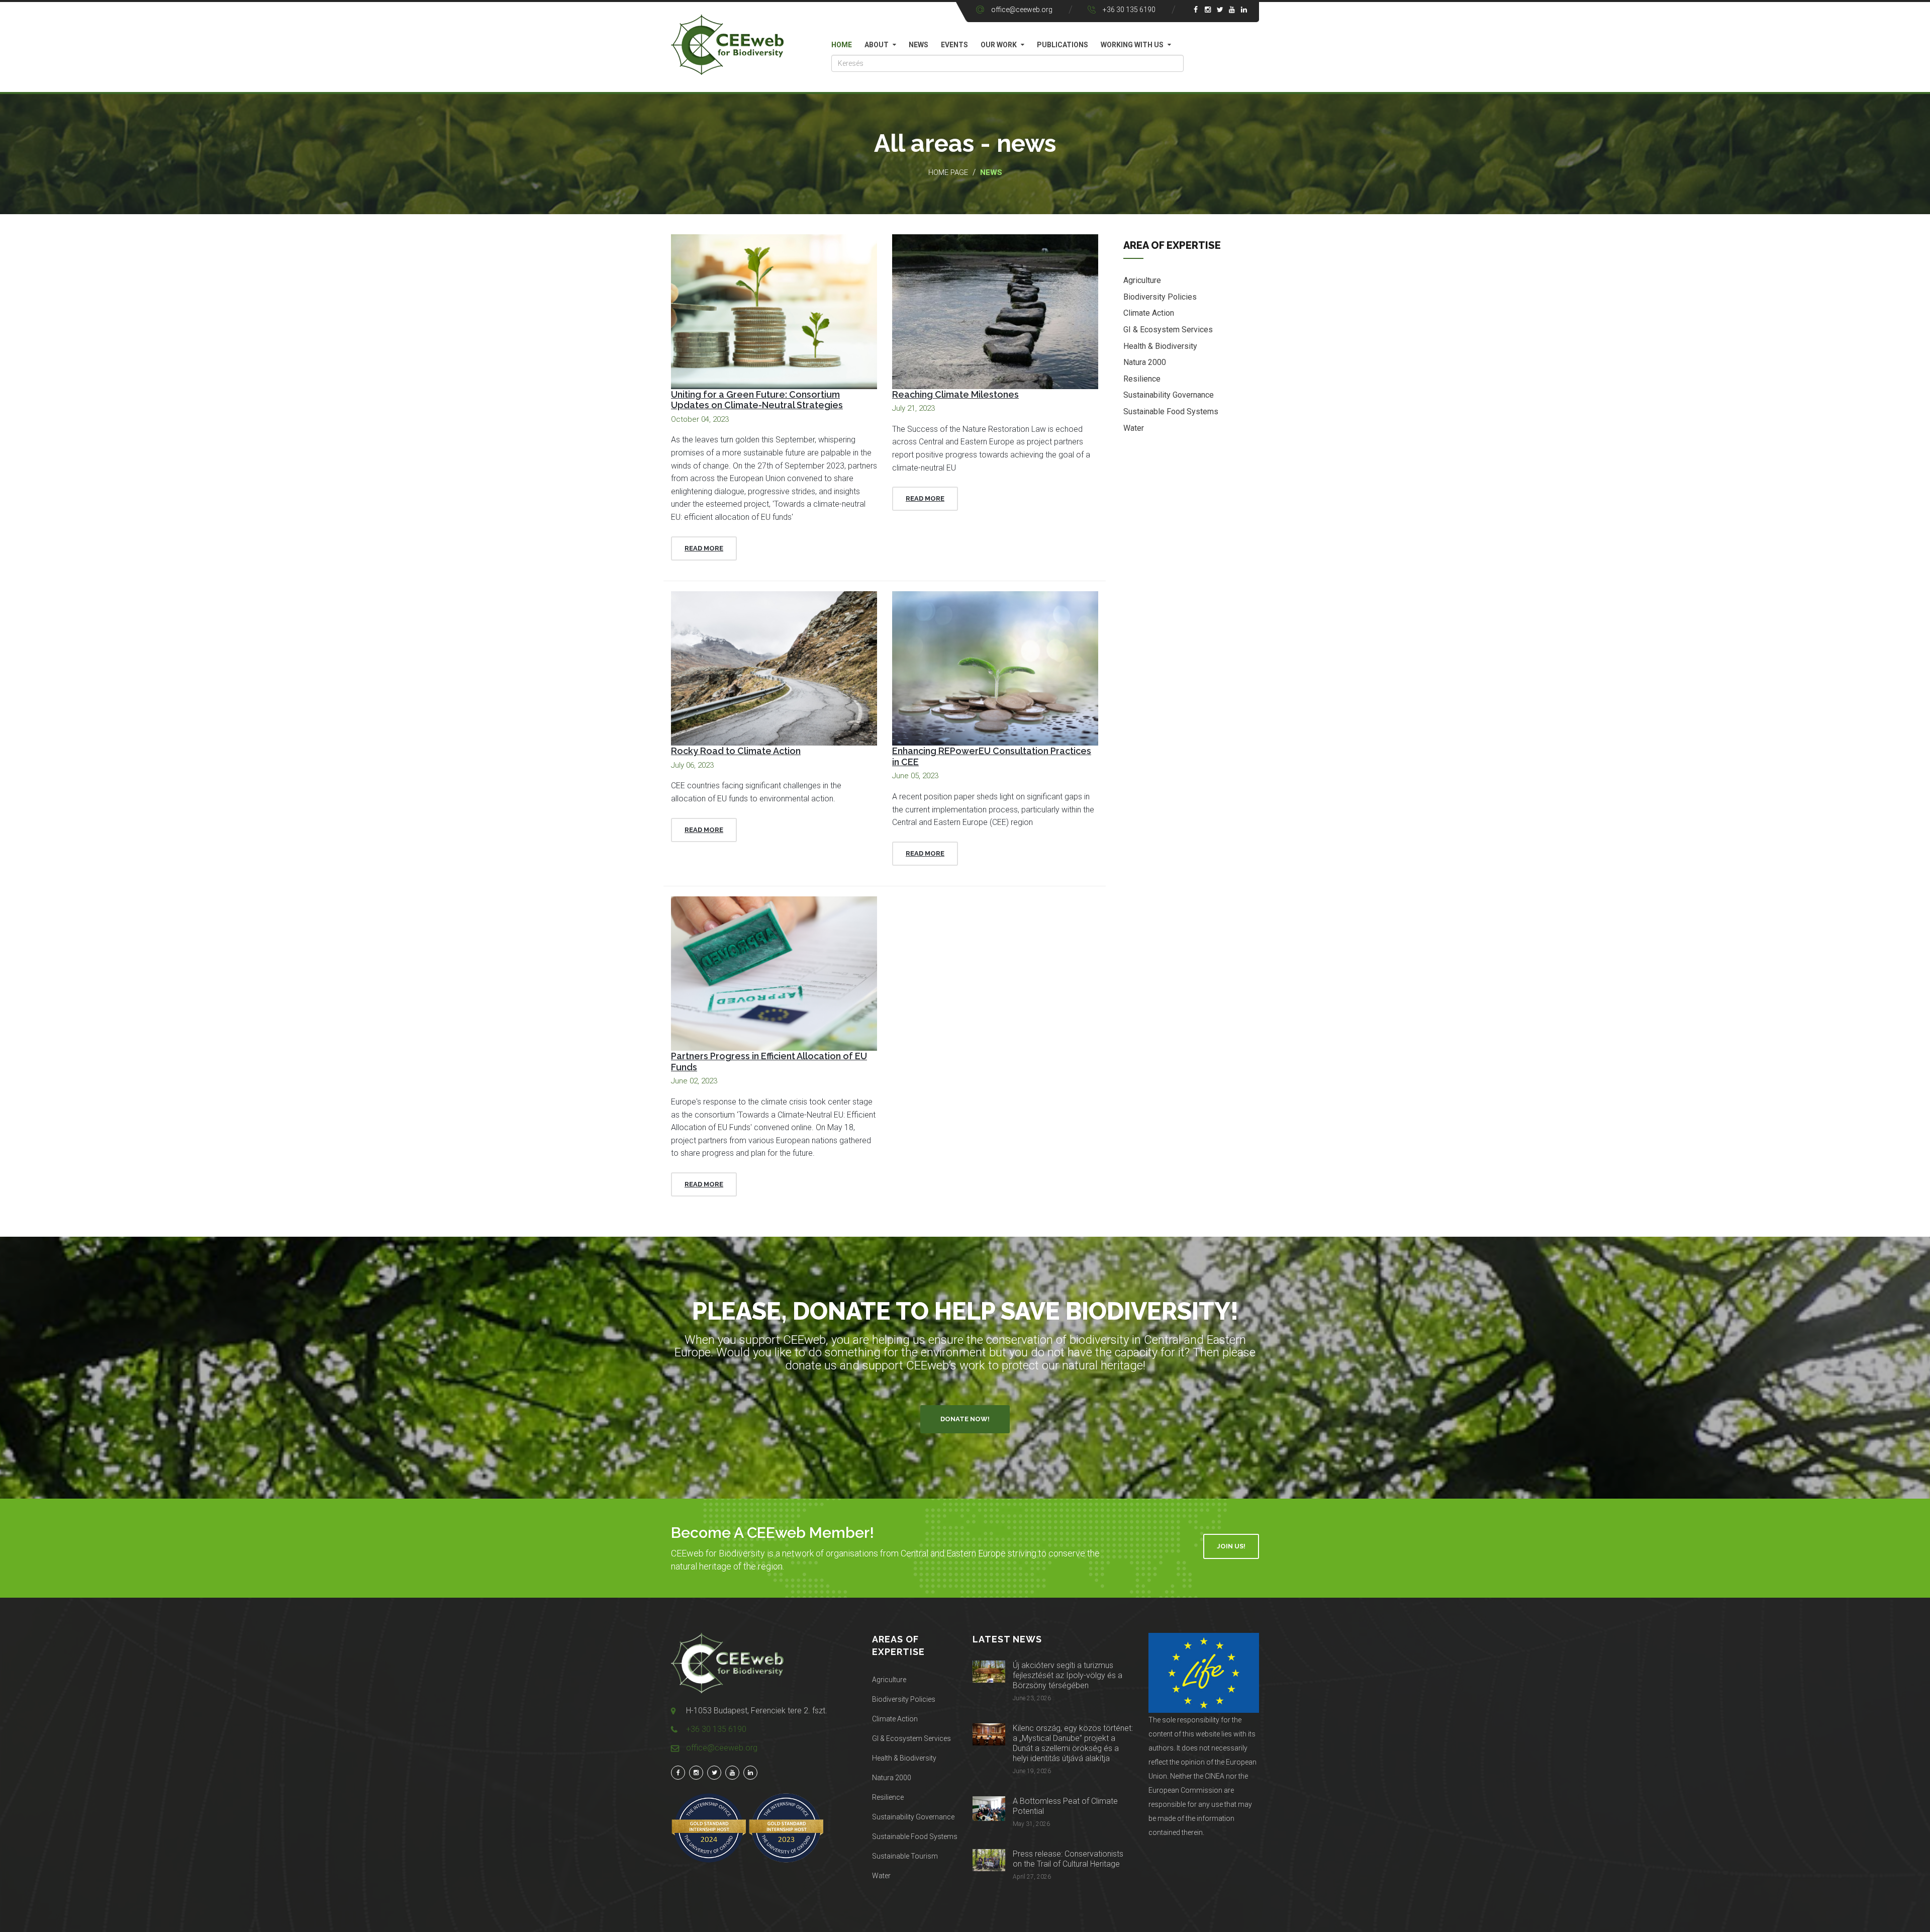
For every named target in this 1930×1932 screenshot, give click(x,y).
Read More (704, 548)
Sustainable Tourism (905, 1856)
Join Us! (1231, 1546)
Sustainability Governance (1169, 395)
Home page (948, 172)
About (877, 45)
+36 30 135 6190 (1129, 10)
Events (954, 45)
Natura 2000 (1145, 362)
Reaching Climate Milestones (955, 394)
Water (1134, 428)
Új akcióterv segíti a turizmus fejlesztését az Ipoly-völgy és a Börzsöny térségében (1068, 1675)
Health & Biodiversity (1160, 346)
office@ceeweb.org (1022, 10)
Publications (1063, 45)
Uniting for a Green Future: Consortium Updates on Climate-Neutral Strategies (757, 400)
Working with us (1132, 45)
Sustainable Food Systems (1171, 411)
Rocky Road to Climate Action (736, 751)
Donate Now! (965, 1419)
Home (842, 45)
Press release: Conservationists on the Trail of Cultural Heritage (1068, 1859)
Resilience (1142, 379)
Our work (999, 45)
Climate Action (1149, 313)
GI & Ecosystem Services (1168, 330)
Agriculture (1142, 280)
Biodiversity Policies (1160, 297)
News (919, 45)
